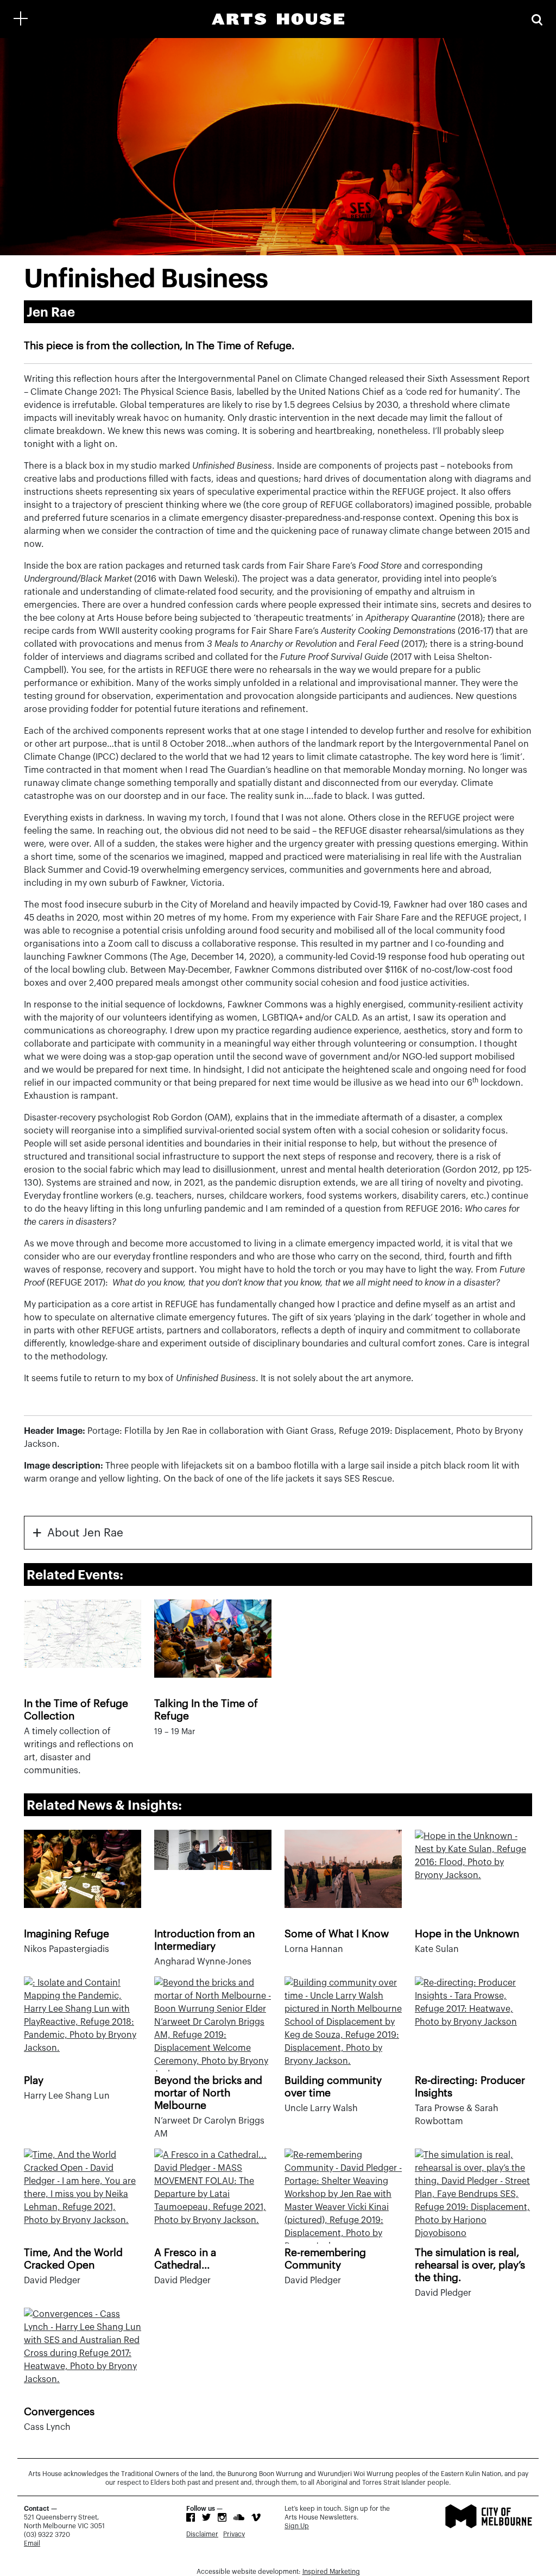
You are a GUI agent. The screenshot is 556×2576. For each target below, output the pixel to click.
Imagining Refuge (67, 1934)
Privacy (234, 2534)
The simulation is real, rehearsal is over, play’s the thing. (470, 2265)
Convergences (59, 2412)
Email (32, 2543)
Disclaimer (202, 2534)
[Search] (537, 19)
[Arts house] (278, 19)
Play (34, 2080)
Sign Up (297, 2526)
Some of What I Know (337, 1934)
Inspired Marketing (331, 2572)
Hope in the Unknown (467, 1934)
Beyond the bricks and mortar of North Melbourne (208, 2093)
